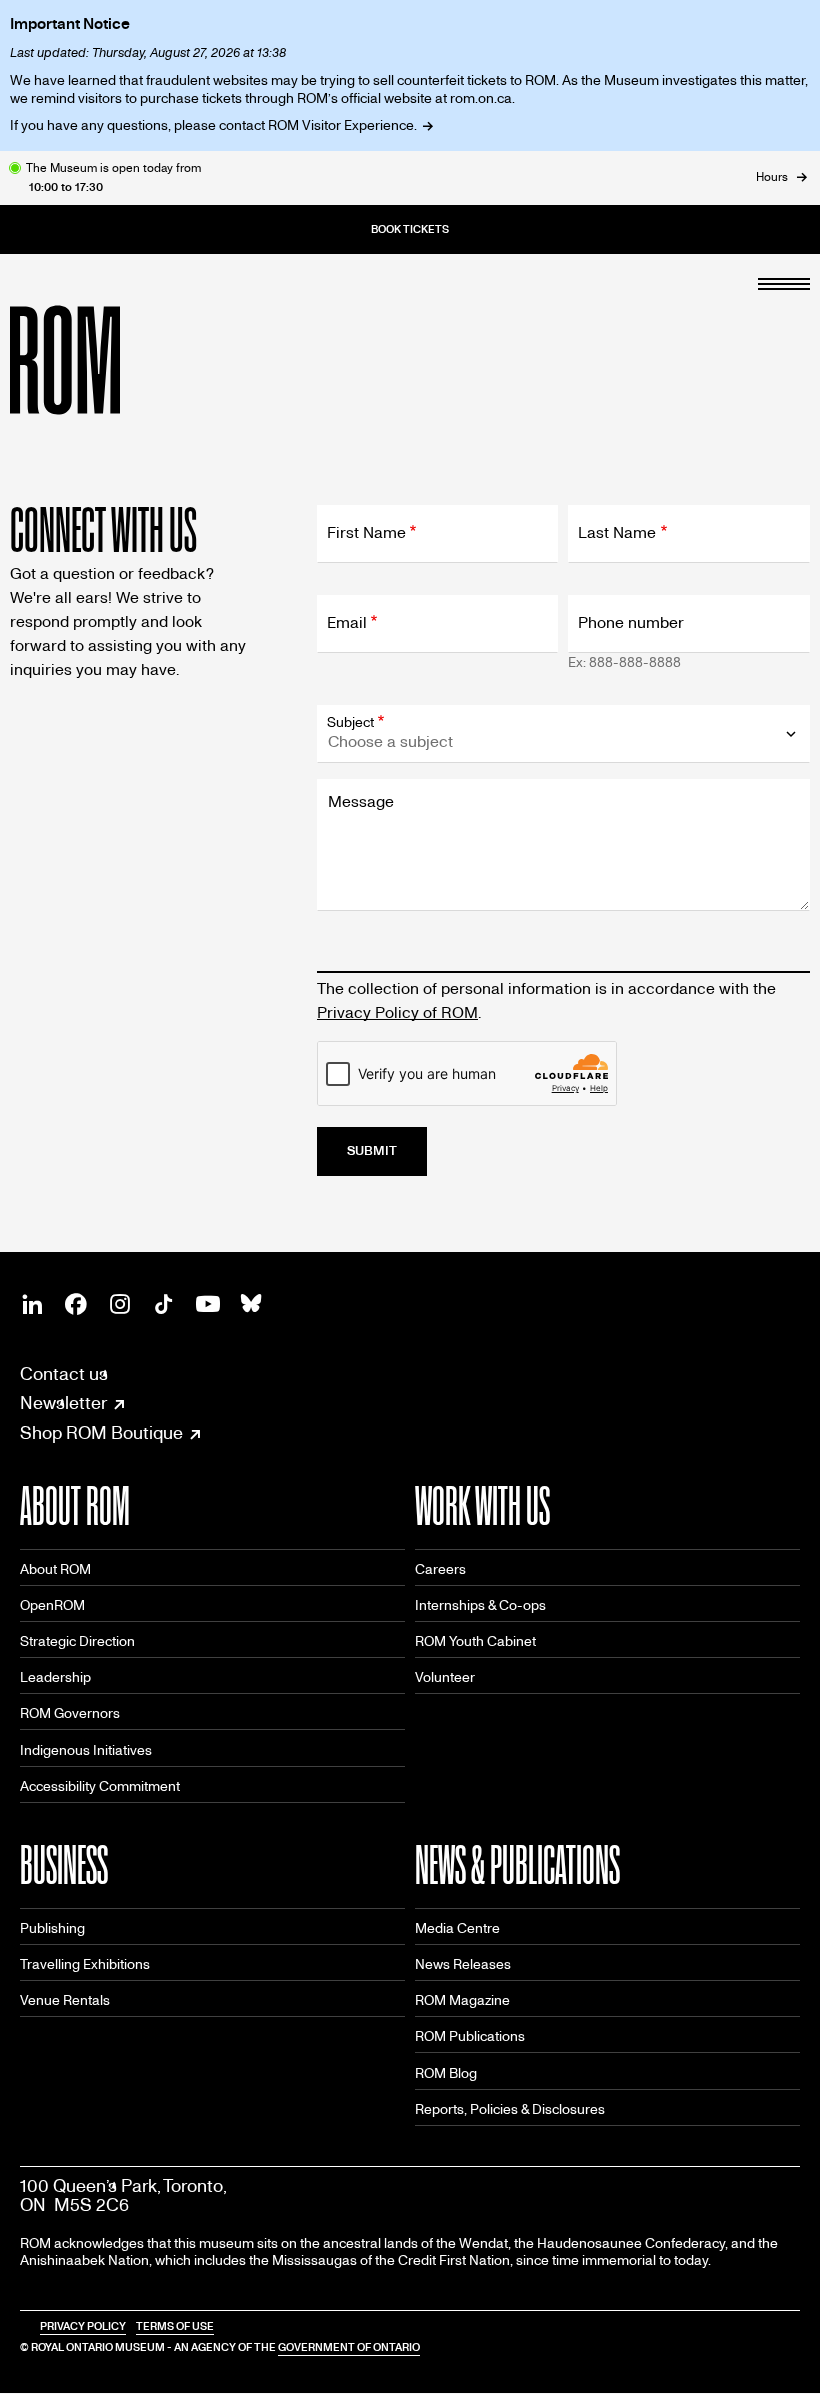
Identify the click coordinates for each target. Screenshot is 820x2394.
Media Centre (457, 1928)
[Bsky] (252, 1304)
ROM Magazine (462, 2000)
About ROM (55, 1569)
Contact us (64, 1374)
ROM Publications (470, 2036)
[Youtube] (208, 1304)
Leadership (55, 1677)
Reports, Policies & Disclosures (510, 2109)
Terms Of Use (175, 2326)
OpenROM (52, 1605)
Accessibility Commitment (100, 1786)
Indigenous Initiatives (86, 1750)
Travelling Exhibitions (85, 1964)
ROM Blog (446, 2073)
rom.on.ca (481, 98)
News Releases (463, 1964)
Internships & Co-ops (480, 1605)
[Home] (110, 360)
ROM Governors (70, 1713)
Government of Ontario (349, 2347)
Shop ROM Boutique (101, 1434)
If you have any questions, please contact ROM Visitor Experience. (213, 125)
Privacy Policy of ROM (397, 1012)
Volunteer (445, 1677)
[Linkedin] (32, 1304)
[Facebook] (76, 1304)
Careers (440, 1569)
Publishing (52, 1928)
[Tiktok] (164, 1304)
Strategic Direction (77, 1641)
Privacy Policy (83, 2326)
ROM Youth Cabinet (475, 1641)
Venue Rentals (65, 2000)
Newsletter (63, 1404)
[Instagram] (120, 1304)
